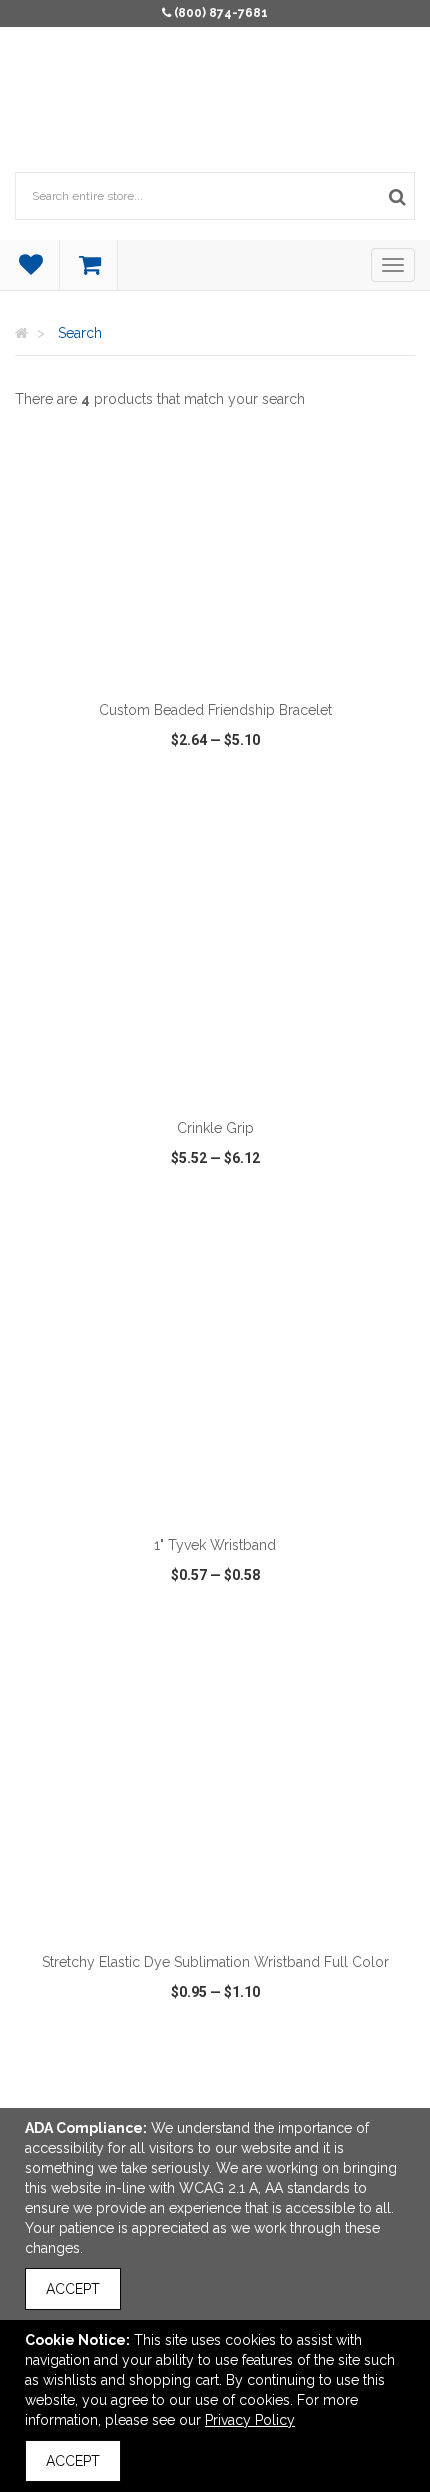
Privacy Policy (250, 2420)
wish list (216, 817)
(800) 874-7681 (221, 13)
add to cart (226, 665)
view (78, 817)
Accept (73, 2289)
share (361, 817)
